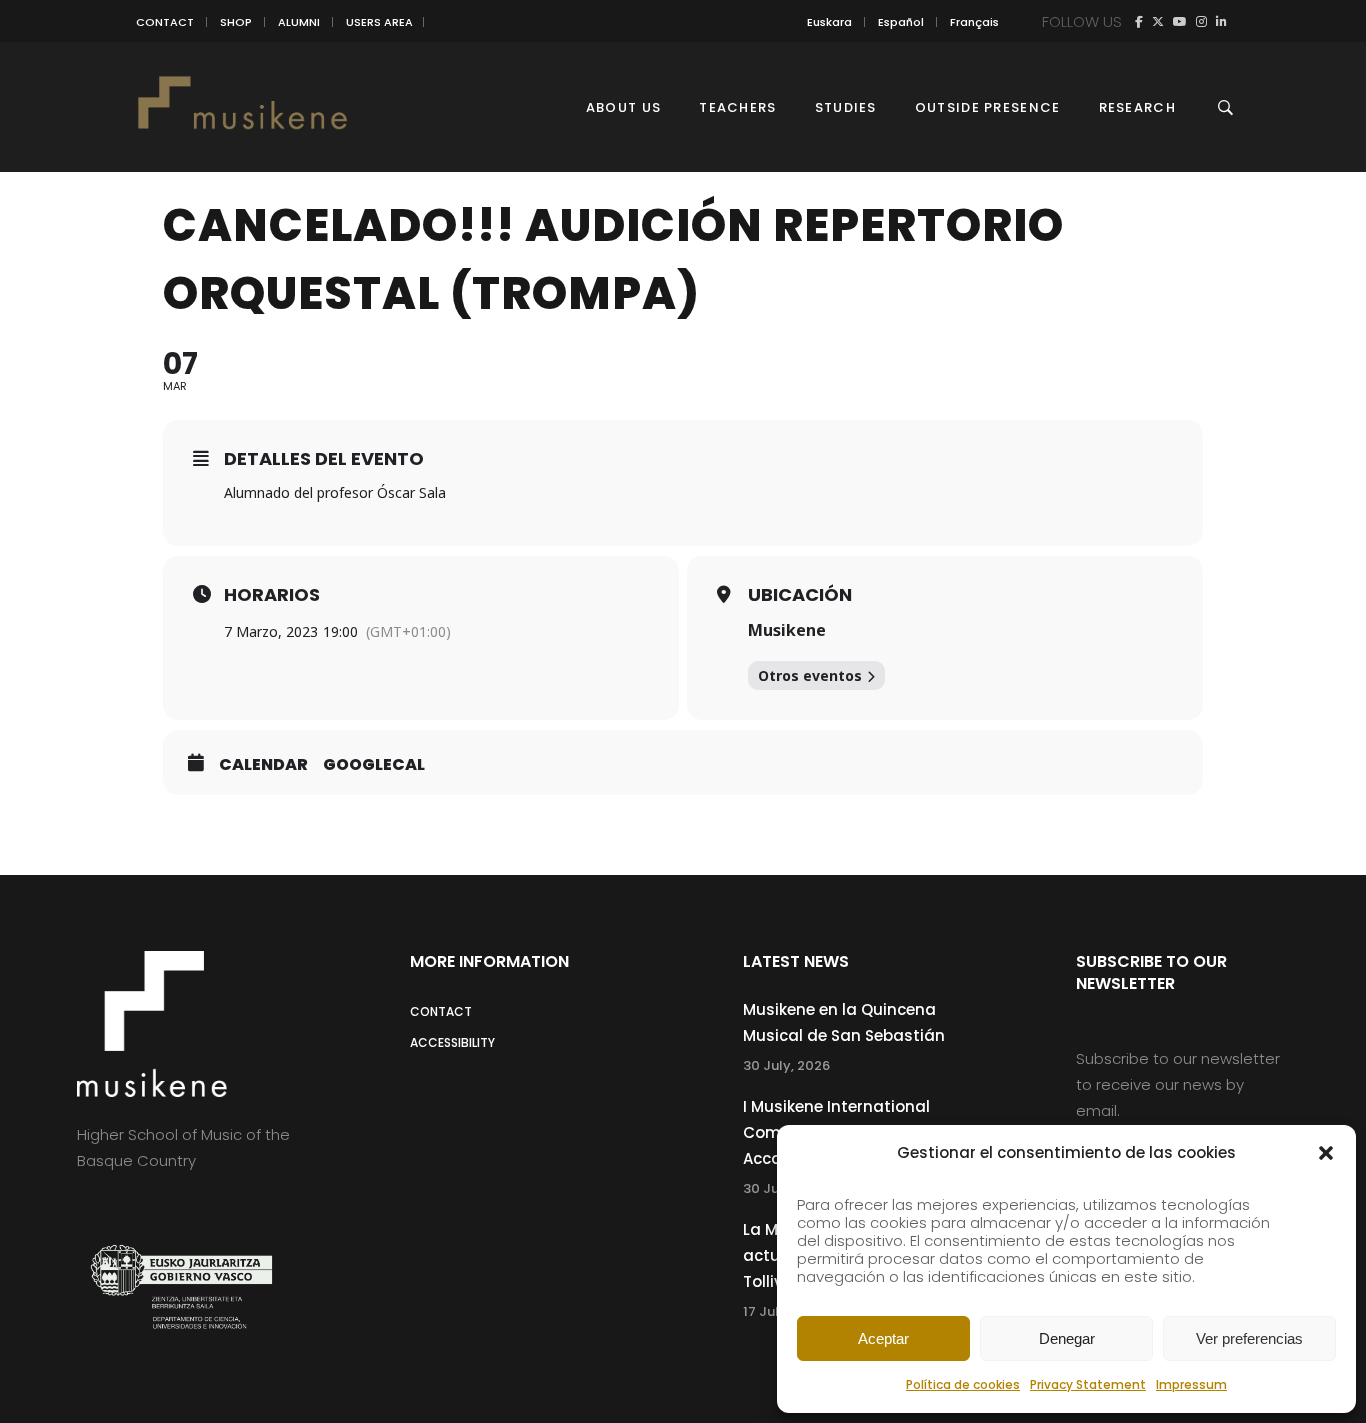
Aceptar (883, 1338)
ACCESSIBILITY (452, 1042)
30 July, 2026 (786, 1065)
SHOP (236, 22)
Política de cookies (963, 1384)
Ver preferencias (1249, 1338)
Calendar (263, 765)
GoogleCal (374, 765)
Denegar (1067, 1338)
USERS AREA (379, 22)
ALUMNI (299, 22)
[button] (1326, 1153)
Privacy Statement (1088, 1384)
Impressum (1191, 1384)
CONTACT (165, 22)
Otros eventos (810, 675)
